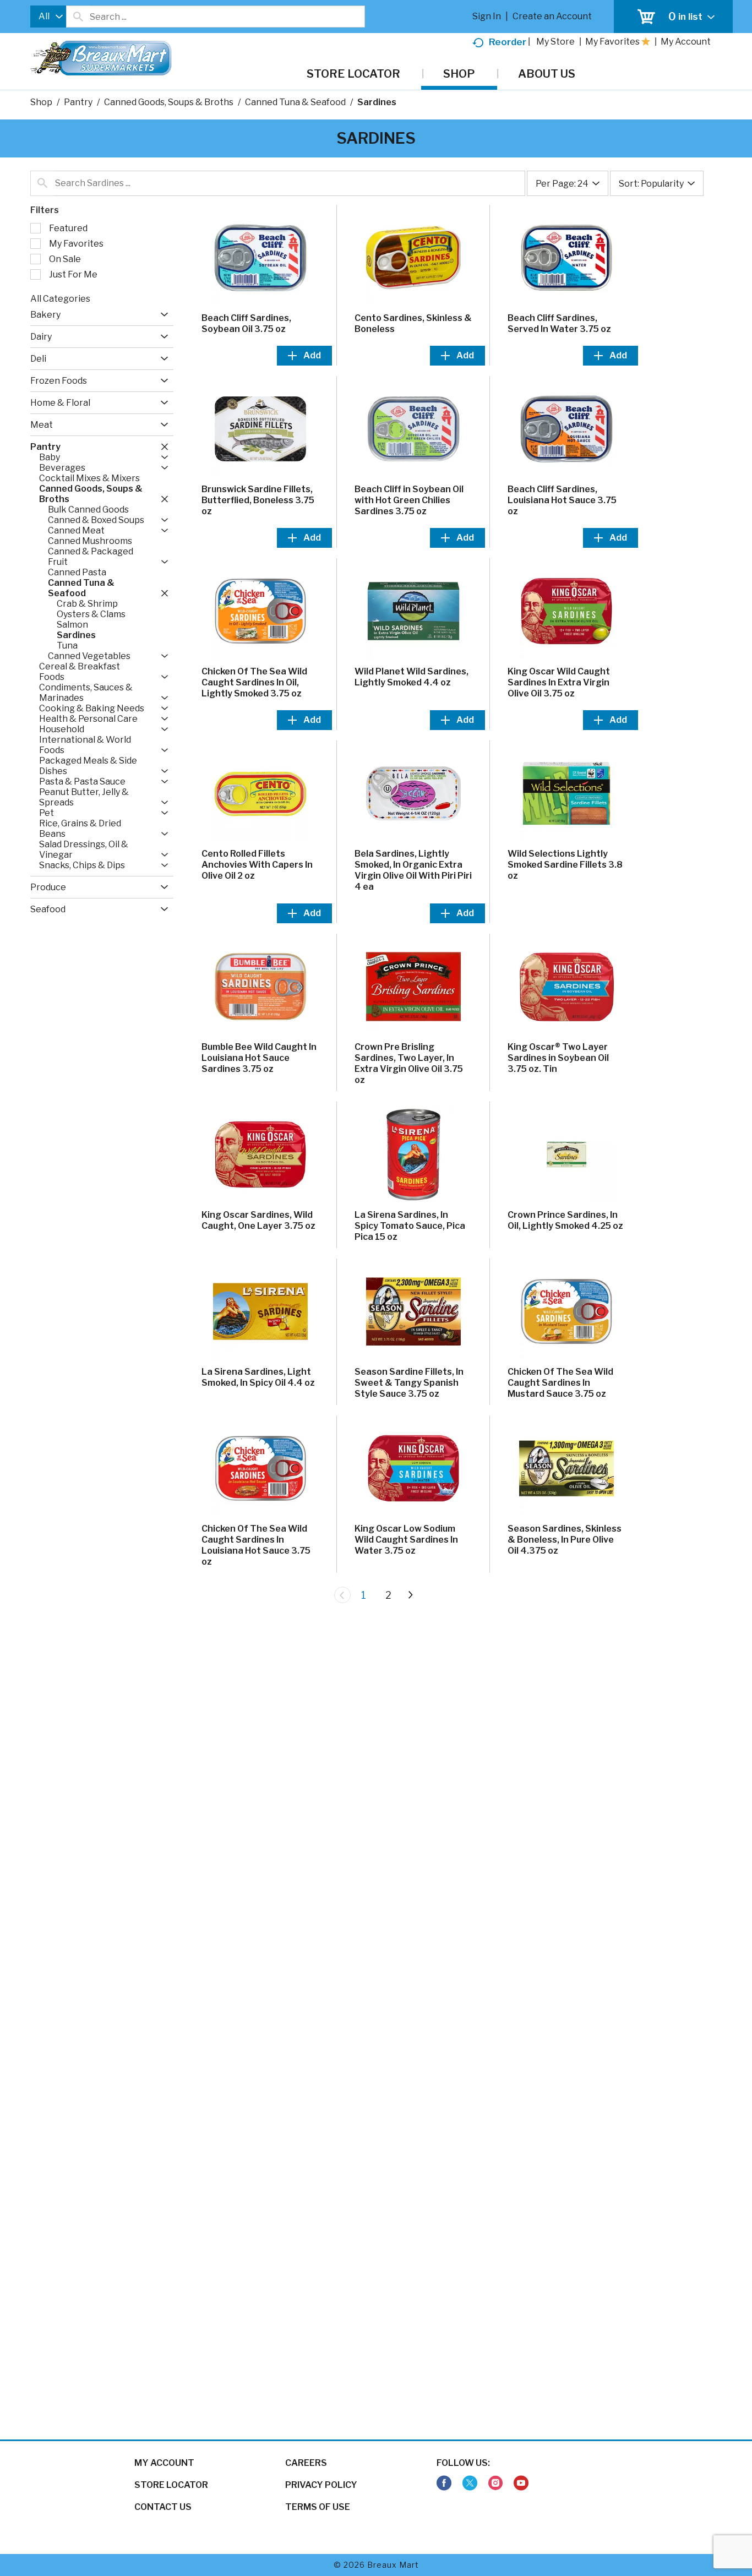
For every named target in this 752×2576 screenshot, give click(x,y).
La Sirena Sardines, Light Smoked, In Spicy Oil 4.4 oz (258, 1377)
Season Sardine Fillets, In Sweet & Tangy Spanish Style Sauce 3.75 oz (409, 1383)
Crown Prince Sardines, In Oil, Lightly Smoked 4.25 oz (565, 1220)
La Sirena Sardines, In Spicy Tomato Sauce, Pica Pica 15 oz (410, 1226)
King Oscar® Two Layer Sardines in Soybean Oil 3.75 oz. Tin (558, 1058)
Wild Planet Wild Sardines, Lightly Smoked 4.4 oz (412, 677)
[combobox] (48, 17)
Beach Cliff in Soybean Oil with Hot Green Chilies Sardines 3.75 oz (409, 500)
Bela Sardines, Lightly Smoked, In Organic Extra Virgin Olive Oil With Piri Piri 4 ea (413, 870)
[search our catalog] (78, 17)
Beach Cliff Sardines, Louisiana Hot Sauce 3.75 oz (562, 500)
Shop (41, 102)
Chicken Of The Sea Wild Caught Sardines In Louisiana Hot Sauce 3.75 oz (256, 1545)
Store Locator (171, 2485)
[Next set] (410, 1595)
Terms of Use (318, 2507)
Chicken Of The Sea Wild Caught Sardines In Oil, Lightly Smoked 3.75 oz (254, 682)
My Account (164, 2463)
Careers (306, 2463)
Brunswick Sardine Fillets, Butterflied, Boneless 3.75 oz (258, 500)
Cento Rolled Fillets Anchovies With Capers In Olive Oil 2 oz (257, 865)
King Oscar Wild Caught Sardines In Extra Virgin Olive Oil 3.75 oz (559, 682)
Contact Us (163, 2507)
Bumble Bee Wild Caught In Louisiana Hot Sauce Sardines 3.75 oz (259, 1058)
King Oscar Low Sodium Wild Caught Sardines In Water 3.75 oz (406, 1540)
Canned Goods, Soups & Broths (169, 102)
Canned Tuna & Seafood (295, 102)
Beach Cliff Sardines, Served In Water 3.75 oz (559, 323)
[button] (162, 315)
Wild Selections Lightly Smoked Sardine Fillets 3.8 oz (565, 865)
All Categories (60, 299)
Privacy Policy (321, 2485)
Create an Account (552, 16)
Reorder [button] (508, 42)
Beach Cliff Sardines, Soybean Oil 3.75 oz (246, 323)
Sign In (487, 16)
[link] (444, 2483)
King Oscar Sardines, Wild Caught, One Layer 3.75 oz (258, 1220)
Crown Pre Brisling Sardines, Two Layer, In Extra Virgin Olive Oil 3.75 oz (409, 1063)
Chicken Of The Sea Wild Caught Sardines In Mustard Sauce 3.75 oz (560, 1383)
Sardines (377, 102)
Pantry (78, 102)
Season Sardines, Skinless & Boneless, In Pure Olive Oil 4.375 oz (565, 1540)
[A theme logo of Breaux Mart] (101, 64)
